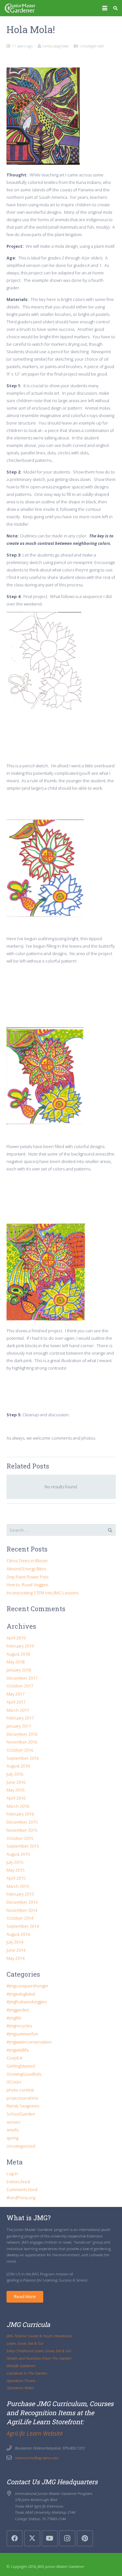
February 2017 (20, 1718)
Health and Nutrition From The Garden (39, 2358)
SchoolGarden (21, 2114)
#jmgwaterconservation (29, 2042)
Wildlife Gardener (21, 2366)
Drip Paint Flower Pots (27, 1577)
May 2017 (15, 1694)
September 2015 (23, 1846)
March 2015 (18, 1886)
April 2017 (16, 1702)
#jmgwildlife (18, 2050)
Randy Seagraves (23, 2106)
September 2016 (23, 1758)
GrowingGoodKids (24, 2074)
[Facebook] (15, 2538)
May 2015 (15, 1870)
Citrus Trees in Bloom (27, 1561)
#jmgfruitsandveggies (27, 2002)
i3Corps (14, 2082)
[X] (32, 2538)
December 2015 (22, 1822)
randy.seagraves (55, 46)
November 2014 (22, 1910)
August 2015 (18, 1854)
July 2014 (15, 1942)
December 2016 (22, 1734)
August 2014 (18, 1934)
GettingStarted (21, 2066)
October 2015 (20, 1838)
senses (13, 2122)
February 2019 (20, 1646)
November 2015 (22, 1830)
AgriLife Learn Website (35, 2433)
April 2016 (16, 1798)
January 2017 (19, 1726)
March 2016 (18, 1806)
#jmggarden (18, 2010)
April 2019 (16, 1638)
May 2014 (15, 1958)
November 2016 (22, 1742)
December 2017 (22, 1678)
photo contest (20, 2090)
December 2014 (22, 1902)
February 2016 (20, 1814)
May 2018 (15, 1662)
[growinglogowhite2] (20, 8)
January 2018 (19, 1670)
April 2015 (16, 1878)
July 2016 (15, 1774)
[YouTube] (50, 2538)
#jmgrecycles (19, 2026)
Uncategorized (92, 46)
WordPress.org (21, 2198)
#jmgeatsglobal (21, 1994)
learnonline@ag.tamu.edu (37, 2458)
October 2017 (20, 1686)
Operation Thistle (21, 2380)
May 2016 (15, 1790)
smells (13, 2130)
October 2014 (20, 1918)
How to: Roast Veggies (27, 1585)
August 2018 (18, 1654)
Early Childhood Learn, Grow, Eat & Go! (39, 2351)
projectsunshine (22, 2098)
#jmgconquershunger (27, 1986)
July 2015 (15, 1862)
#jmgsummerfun (22, 2034)
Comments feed (22, 2189)
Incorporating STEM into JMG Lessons (42, 1593)
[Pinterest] (85, 2538)
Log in (12, 2174)
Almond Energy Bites (26, 1569)
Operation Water (20, 2388)
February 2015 (20, 1894)
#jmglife (14, 2018)
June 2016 (16, 1782)
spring (12, 2138)
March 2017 (18, 1710)
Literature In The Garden (27, 2373)
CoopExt (14, 2058)
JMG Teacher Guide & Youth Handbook (39, 2336)
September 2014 (23, 1926)
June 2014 (16, 1950)
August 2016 (18, 1766)
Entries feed (18, 2182)
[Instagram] (67, 2538)
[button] (105, 8)
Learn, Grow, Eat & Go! (25, 2343)
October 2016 (20, 1750)
